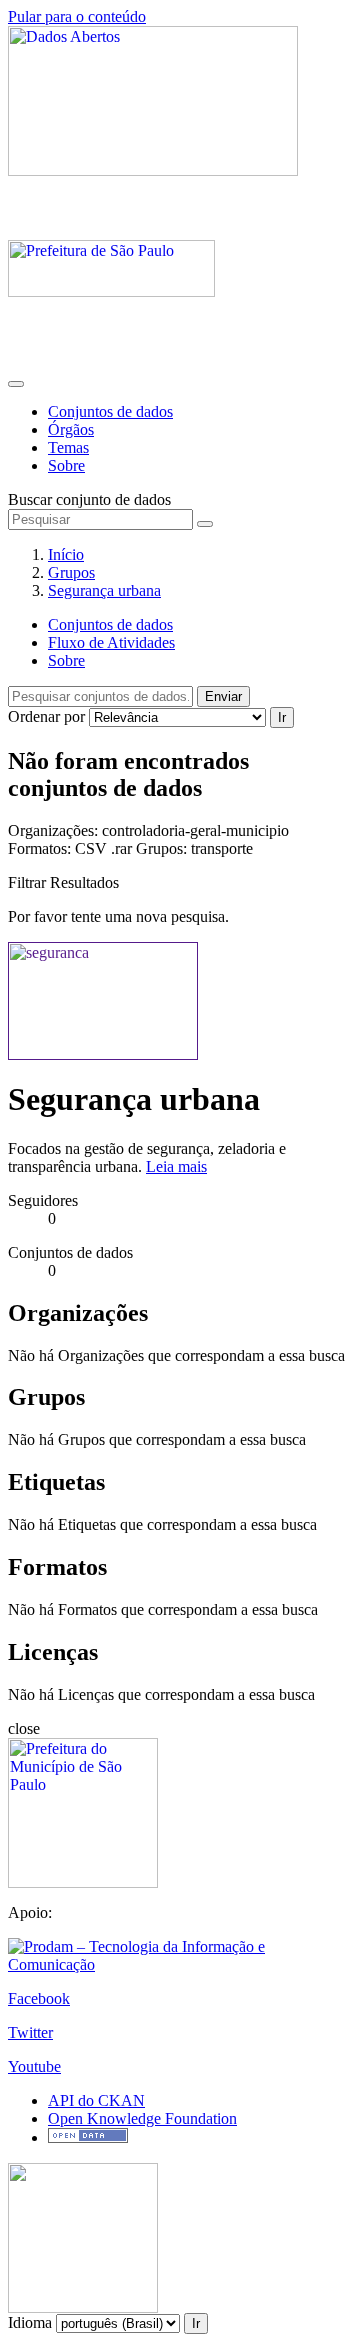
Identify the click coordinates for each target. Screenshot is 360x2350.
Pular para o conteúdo (77, 16)
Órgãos (71, 429)
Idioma (30, 2322)
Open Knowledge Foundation (142, 2118)
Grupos (71, 572)
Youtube (34, 2066)
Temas (68, 447)
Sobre (66, 465)
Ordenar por (46, 716)
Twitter (30, 2032)
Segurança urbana (104, 590)
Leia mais (176, 1166)
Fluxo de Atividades (111, 642)
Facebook (39, 1998)
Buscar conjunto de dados (89, 499)
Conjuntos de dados (110, 411)
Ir (282, 717)
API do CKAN (96, 2100)
